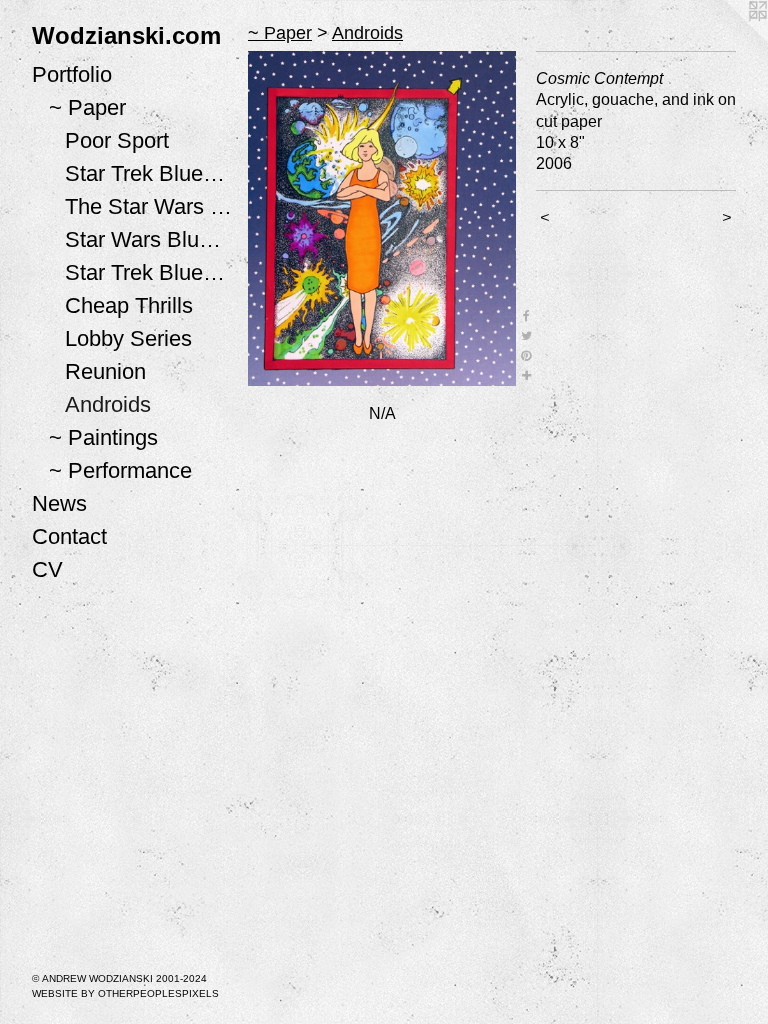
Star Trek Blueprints (148, 272)
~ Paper (87, 107)
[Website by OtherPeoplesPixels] (728, 40)
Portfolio (72, 74)
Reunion (105, 371)
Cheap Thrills (129, 305)
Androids (108, 404)
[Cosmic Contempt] (382, 218)
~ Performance (120, 470)
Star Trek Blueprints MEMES (148, 173)
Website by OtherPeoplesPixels (125, 993)
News (59, 503)
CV (47, 569)
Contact (69, 536)
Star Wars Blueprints (148, 239)
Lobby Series (128, 338)
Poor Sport (117, 140)
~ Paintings (103, 437)
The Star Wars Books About (148, 206)
